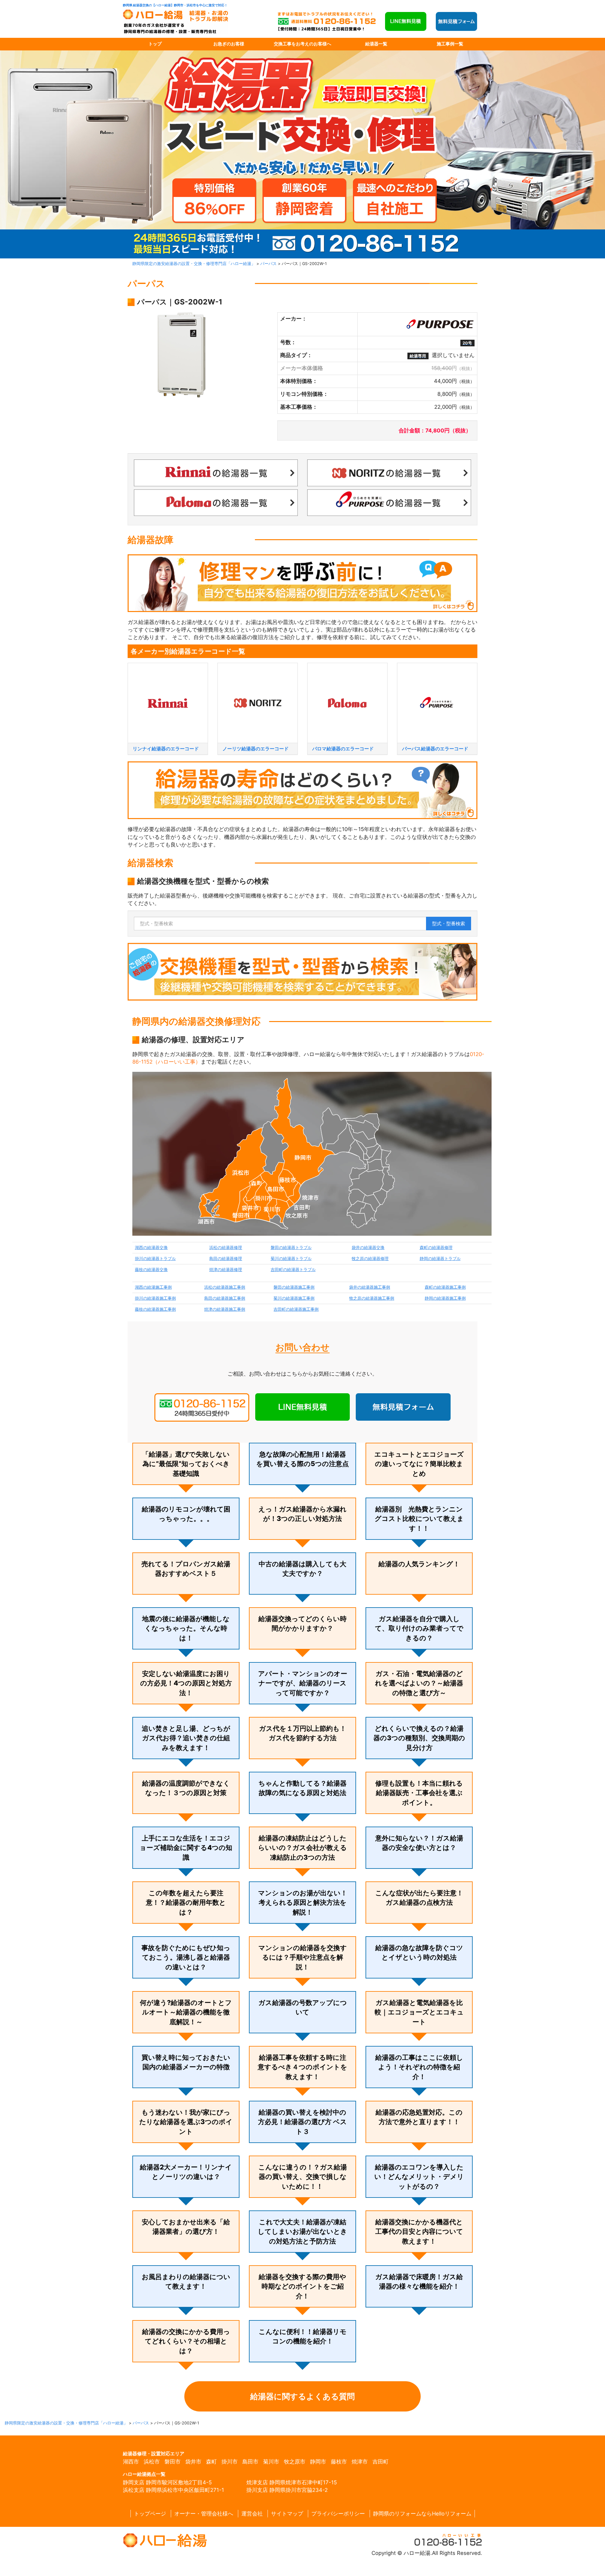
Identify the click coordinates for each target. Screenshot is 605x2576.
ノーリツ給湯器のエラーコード (256, 749)
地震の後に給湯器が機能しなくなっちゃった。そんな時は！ (186, 1628)
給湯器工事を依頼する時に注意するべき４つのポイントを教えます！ (302, 2067)
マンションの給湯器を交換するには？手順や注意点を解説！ (303, 1957)
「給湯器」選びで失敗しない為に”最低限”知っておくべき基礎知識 (186, 1464)
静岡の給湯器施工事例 (445, 1298)
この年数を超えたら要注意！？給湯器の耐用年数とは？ (186, 1903)
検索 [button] (449, 924)
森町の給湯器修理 (436, 1248)
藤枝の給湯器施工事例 (155, 1309)
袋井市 (193, 2462)
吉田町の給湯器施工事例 (296, 1309)
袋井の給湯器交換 (368, 1248)
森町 (211, 2462)
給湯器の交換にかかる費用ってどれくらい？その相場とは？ (186, 2341)
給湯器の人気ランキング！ (419, 1564)
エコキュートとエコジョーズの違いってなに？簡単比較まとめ (419, 1464)
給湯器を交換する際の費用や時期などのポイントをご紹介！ (302, 2286)
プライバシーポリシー (338, 2514)
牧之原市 (295, 2462)
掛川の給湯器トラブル (155, 1259)
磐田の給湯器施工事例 (294, 1287)
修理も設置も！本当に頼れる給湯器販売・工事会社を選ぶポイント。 (419, 1793)
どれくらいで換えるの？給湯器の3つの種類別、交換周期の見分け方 (419, 1738)
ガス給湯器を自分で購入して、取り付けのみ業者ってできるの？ (419, 1628)
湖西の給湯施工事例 (153, 1287)
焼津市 (360, 2462)
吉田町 (380, 2462)
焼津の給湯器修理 (226, 1270)
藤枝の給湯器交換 (151, 1270)
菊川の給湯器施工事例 (294, 1298)
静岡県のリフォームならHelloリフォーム (422, 2514)
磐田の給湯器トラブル (291, 1248)
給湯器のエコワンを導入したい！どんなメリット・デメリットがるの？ (419, 2177)
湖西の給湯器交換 (151, 1248)
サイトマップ (287, 2514)
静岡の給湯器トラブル (440, 1259)
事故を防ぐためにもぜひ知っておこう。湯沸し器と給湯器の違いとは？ (186, 1957)
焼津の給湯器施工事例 (225, 1309)
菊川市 (271, 2462)
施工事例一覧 (450, 44)
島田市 (250, 2462)
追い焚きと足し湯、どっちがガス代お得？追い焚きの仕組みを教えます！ (186, 1738)
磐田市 (173, 2462)
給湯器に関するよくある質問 (302, 2396)
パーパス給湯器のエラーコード (435, 749)
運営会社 (252, 2514)
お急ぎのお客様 (229, 44)
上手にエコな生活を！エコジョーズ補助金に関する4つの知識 (186, 1848)
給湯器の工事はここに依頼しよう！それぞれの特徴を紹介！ (419, 2067)
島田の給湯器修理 (226, 1259)
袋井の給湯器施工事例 (370, 1287)
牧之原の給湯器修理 (370, 1259)
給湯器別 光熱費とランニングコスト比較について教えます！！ (419, 1519)
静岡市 (318, 2462)
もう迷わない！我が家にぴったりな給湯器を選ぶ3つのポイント (186, 2122)
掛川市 (230, 2462)
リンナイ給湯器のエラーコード (166, 749)
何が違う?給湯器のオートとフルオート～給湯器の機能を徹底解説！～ (186, 2012)
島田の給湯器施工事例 (225, 1298)
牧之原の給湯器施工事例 (372, 1298)
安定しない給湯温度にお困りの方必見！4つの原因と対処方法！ (186, 1683)
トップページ (150, 2514)
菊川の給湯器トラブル (291, 1259)
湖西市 (131, 2462)
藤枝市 (339, 2462)
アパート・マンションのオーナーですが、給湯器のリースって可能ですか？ (303, 1683)
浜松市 (152, 2462)
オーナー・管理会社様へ (204, 2514)
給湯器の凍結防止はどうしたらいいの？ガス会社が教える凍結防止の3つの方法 (302, 1848)
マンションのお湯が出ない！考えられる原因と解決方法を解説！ (303, 1903)
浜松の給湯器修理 (226, 1248)
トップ (155, 44)
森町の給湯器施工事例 (445, 1287)
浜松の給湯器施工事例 (225, 1287)
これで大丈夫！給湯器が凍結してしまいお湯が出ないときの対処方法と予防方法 (302, 2232)
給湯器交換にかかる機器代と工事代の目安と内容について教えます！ (419, 2232)
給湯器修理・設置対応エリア (154, 2454)
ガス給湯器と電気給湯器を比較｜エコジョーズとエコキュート (419, 2012)
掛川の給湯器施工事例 (155, 1298)
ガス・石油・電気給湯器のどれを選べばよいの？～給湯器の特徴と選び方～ (419, 1683)
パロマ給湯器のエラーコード (343, 749)
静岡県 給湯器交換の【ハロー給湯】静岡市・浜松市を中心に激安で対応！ (175, 5)
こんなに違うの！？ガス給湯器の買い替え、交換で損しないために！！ (303, 2177)
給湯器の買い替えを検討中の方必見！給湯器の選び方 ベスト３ (302, 2122)
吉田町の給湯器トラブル (293, 1270)
